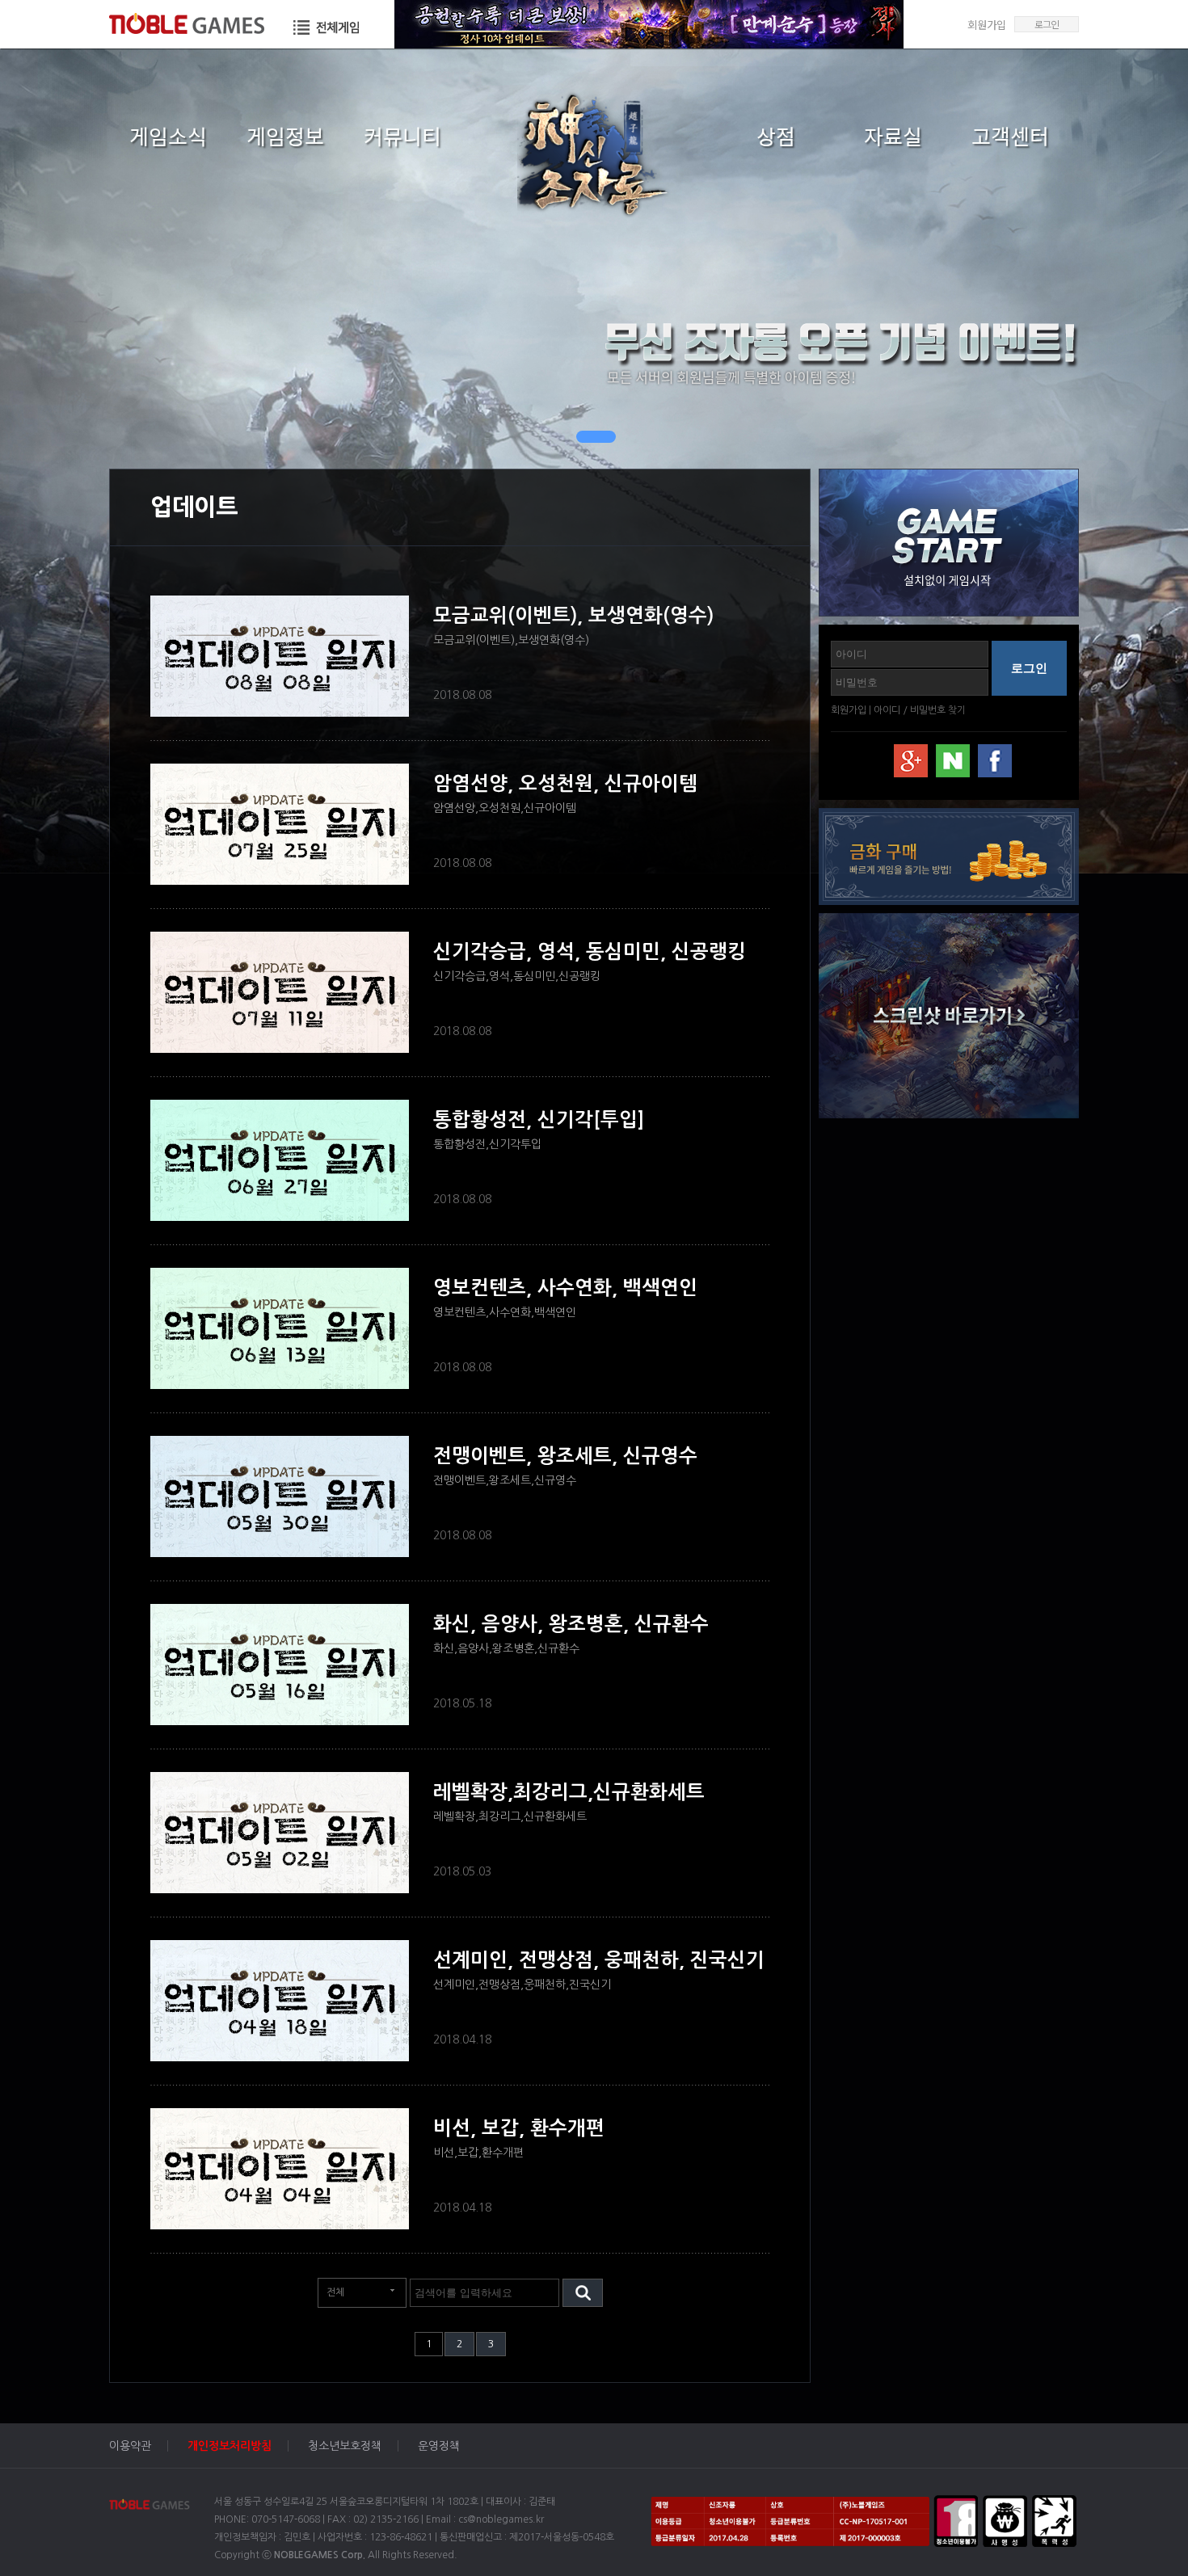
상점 (776, 136)
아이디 (887, 710)
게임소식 (168, 136)
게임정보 (285, 136)
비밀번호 (928, 710)
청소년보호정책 (345, 2446)
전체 (335, 2292)
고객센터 (1010, 136)
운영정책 (439, 2446)
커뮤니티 (402, 136)
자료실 (893, 136)
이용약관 (130, 2446)
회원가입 (987, 25)
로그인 (1047, 24)
